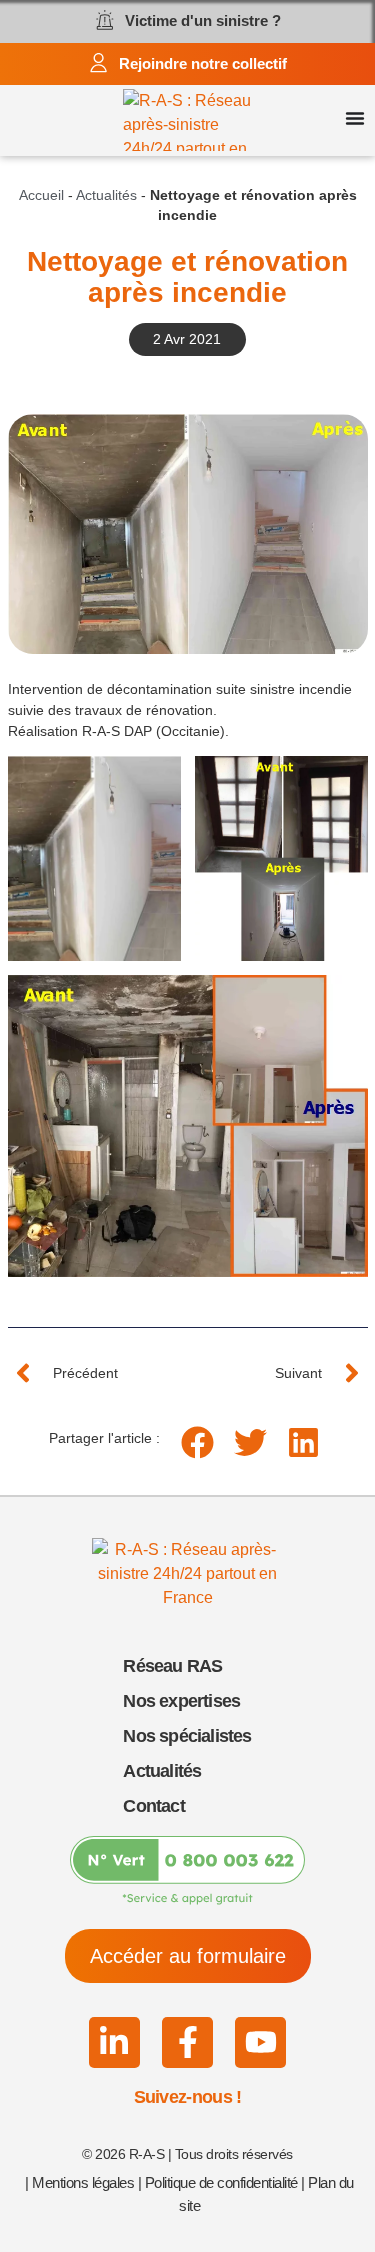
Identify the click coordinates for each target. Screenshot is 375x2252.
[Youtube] (260, 2042)
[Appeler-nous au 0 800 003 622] (187, 1870)
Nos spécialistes (187, 1736)
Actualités (106, 195)
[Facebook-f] (187, 2042)
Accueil (41, 195)
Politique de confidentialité (221, 2182)
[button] (197, 1442)
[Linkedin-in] (114, 2042)
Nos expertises (181, 1701)
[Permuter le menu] (355, 118)
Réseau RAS (172, 1666)
